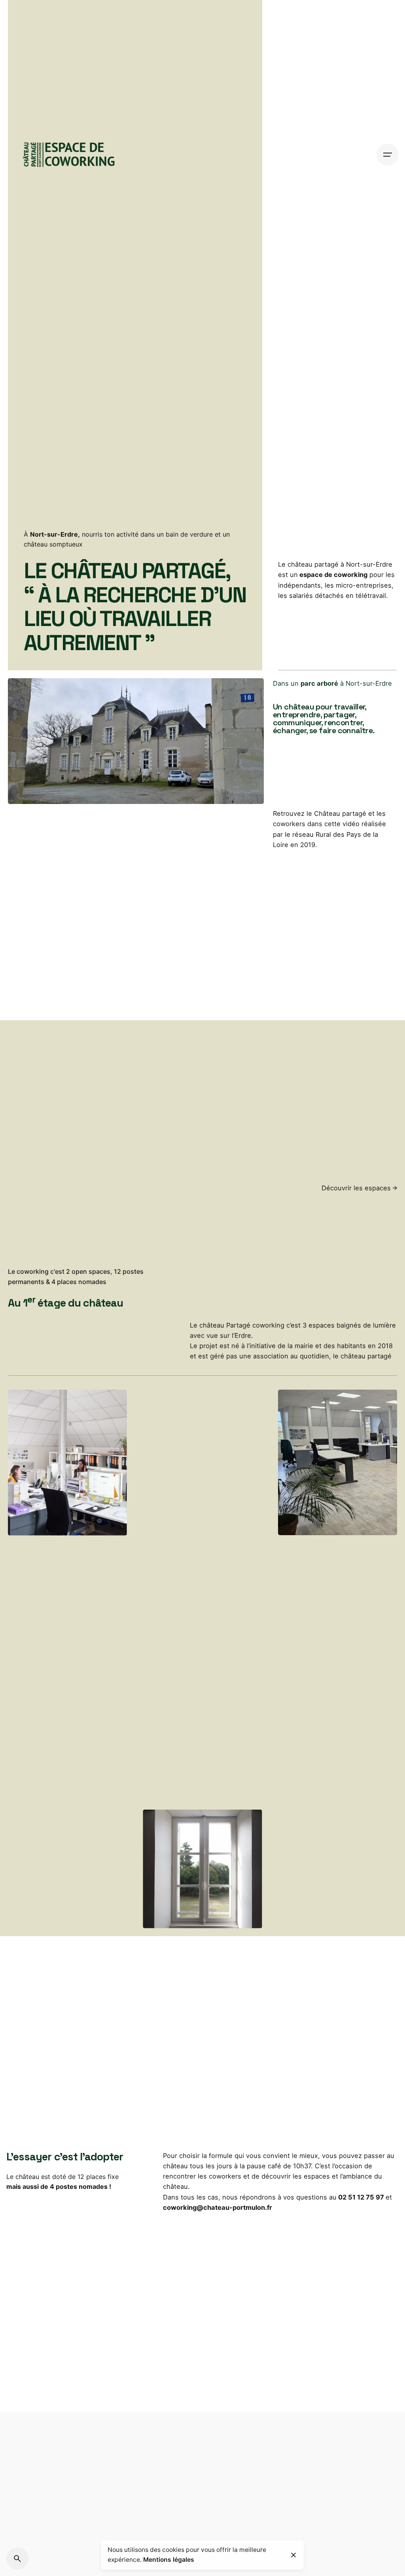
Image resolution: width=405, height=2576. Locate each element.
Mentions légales (169, 2560)
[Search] (17, 2559)
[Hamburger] (388, 155)
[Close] (293, 2555)
